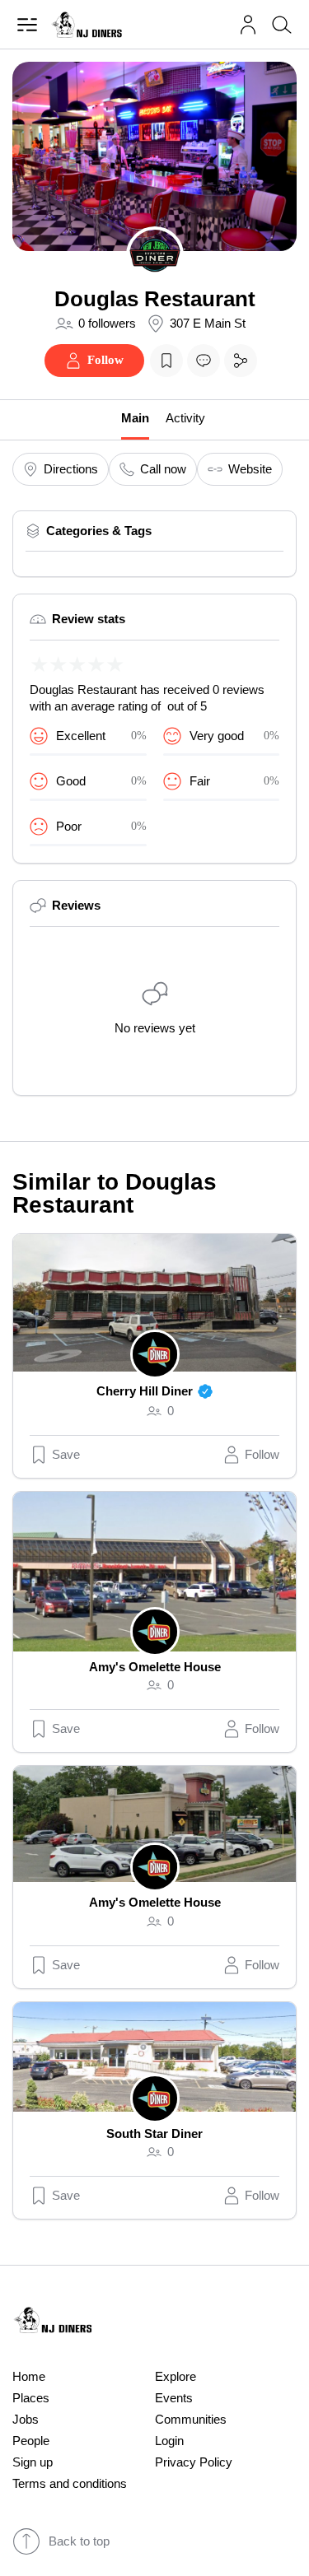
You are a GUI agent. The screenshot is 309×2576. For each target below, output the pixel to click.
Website (250, 469)
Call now (163, 469)
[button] (248, 25)
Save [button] (66, 1455)
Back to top (79, 2541)
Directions (71, 469)
